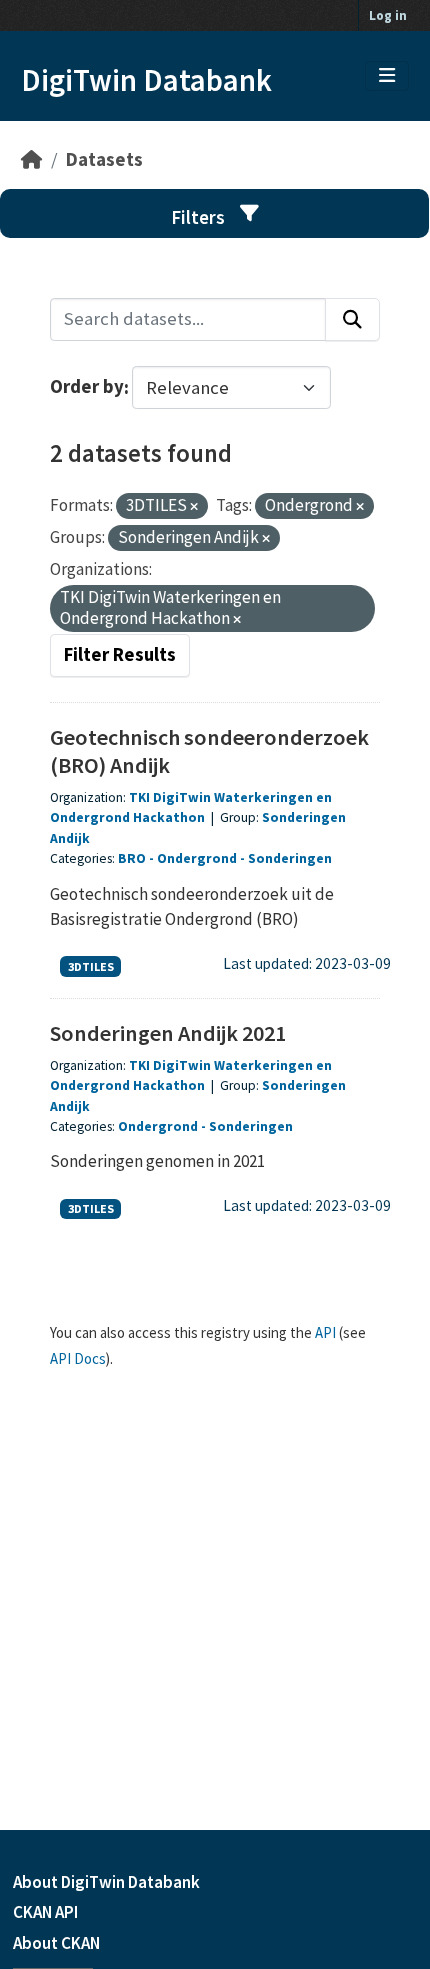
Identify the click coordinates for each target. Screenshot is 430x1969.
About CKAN (56, 1943)
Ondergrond (197, 858)
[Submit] (352, 319)
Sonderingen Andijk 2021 (168, 1033)
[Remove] (194, 507)
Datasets (104, 159)
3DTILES (91, 966)
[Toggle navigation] (387, 76)
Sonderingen (290, 858)
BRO (132, 858)
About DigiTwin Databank (106, 1882)
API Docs (78, 1358)
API (325, 1332)
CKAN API (45, 1912)
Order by (87, 387)
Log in (388, 15)
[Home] (31, 159)
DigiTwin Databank (146, 80)
